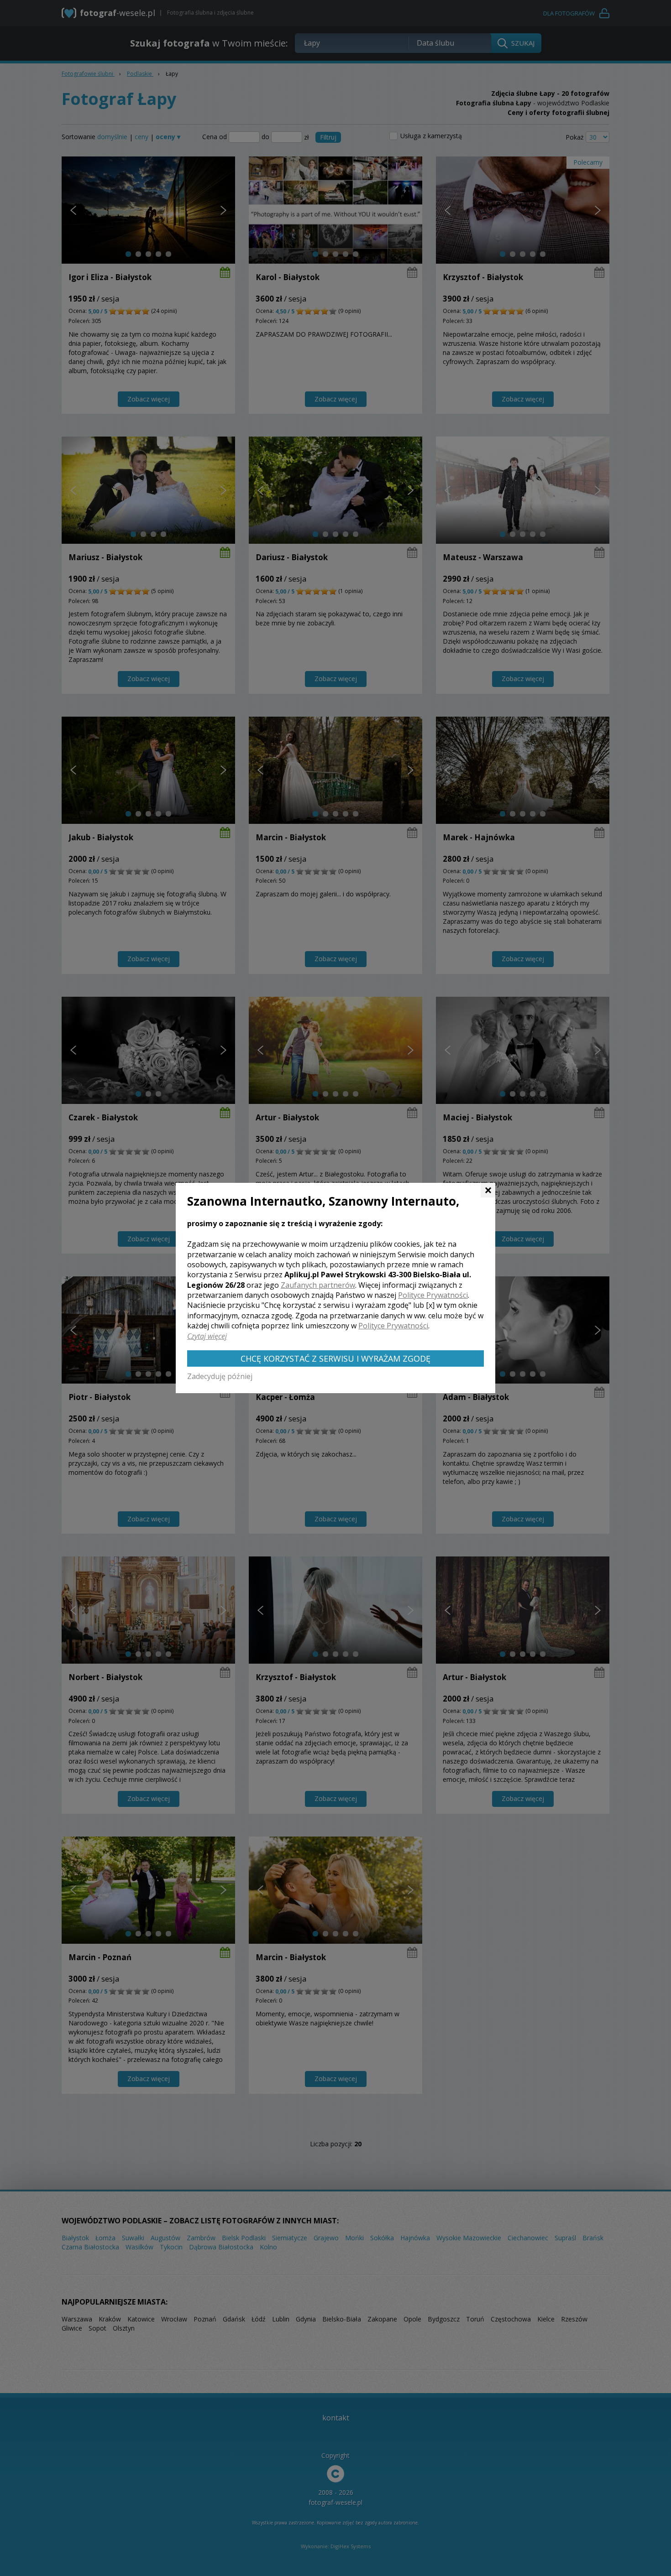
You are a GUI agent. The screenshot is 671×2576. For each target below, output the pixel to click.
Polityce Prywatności (433, 1295)
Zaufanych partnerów (318, 1285)
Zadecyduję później (220, 1376)
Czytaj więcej (207, 1336)
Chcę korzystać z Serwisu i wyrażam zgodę (335, 1358)
